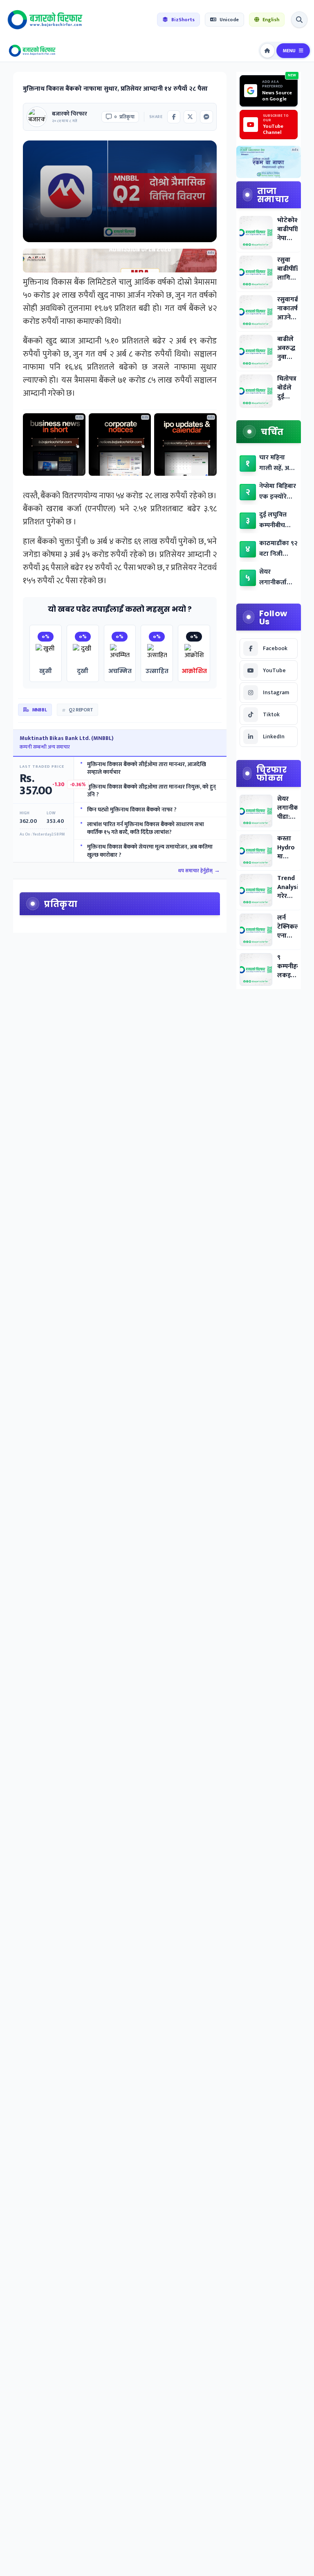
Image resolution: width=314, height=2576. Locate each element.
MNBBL (40, 710)
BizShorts (183, 20)
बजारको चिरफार (70, 114)
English (271, 20)
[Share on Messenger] (206, 117)
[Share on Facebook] (174, 117)
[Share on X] (190, 117)
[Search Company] (299, 20)
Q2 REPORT (81, 710)
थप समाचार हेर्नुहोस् (199, 871)
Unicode (229, 20)
